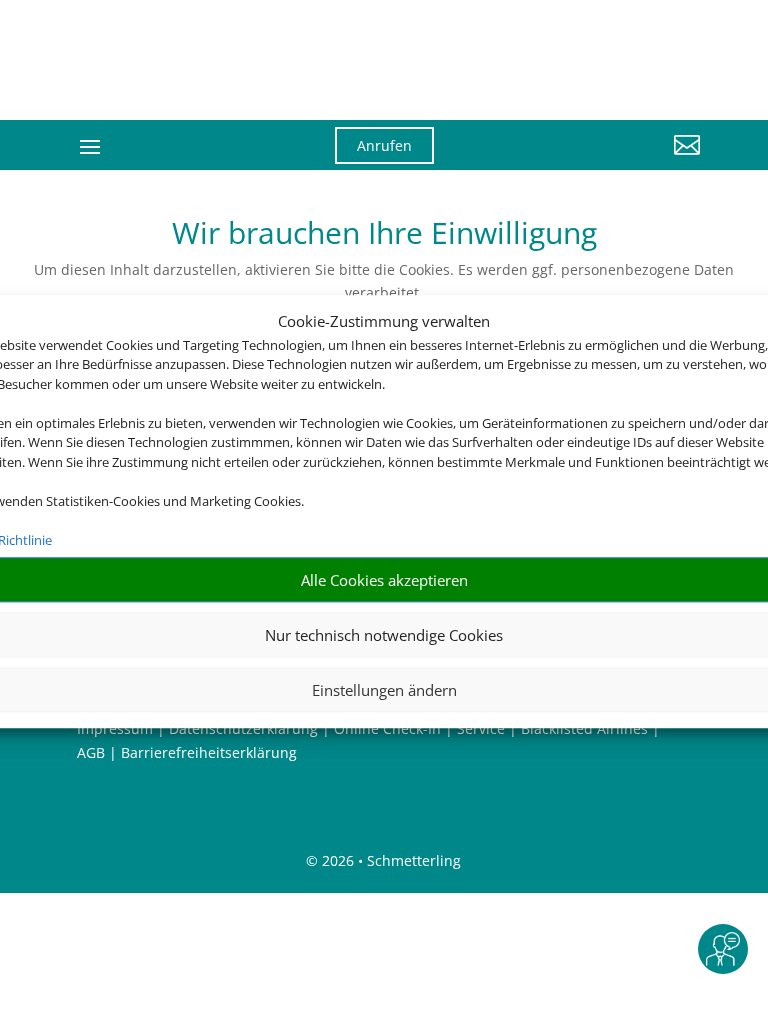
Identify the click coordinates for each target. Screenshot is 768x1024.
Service (481, 728)
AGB (91, 752)
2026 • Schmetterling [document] (389, 860)
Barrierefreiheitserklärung (209, 752)
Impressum (115, 728)
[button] (604, 160)
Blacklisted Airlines (584, 728)
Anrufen (384, 145)
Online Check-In (387, 728)
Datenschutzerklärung (243, 728)
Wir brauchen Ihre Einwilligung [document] (384, 235)
